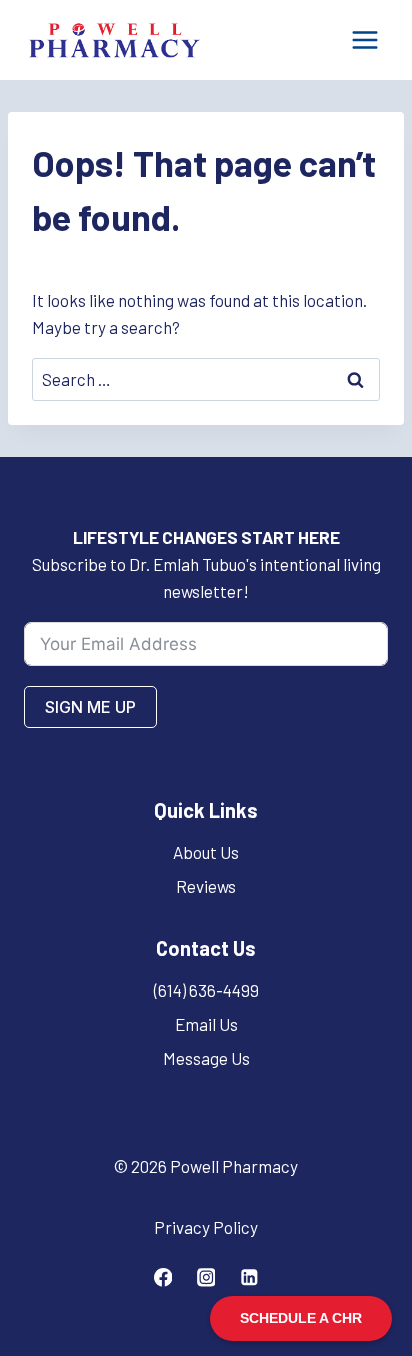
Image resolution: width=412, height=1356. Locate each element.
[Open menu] (364, 39)
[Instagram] (205, 1277)
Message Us (206, 1058)
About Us (206, 852)
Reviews (206, 886)
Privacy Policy (206, 1227)
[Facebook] (162, 1277)
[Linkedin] (248, 1277)
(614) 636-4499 (206, 990)
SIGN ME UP (90, 707)
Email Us (206, 1024)
